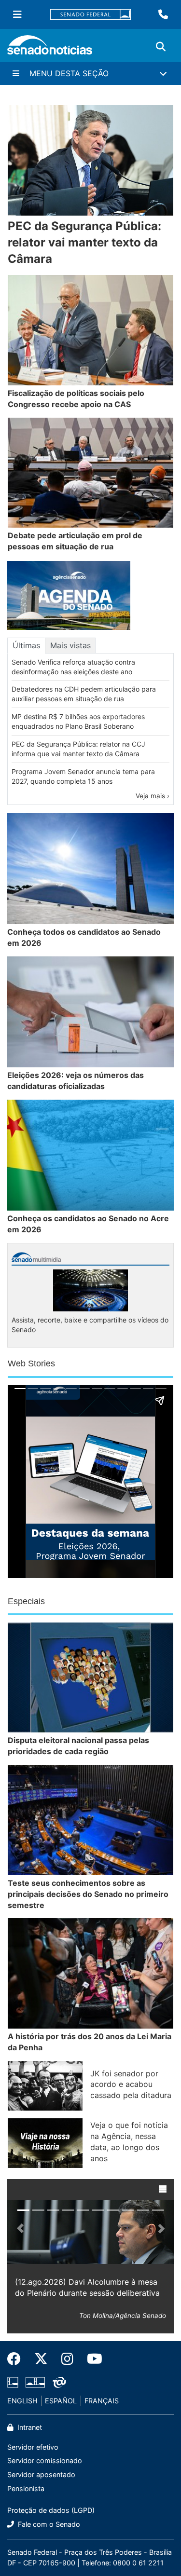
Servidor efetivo (33, 2447)
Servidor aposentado (41, 2474)
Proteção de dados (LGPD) (51, 2510)
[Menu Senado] (17, 14)
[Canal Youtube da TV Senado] (91, 2359)
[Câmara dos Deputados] (13, 2382)
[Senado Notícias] (50, 48)
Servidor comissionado (45, 2460)
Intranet (29, 2427)
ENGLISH (22, 2401)
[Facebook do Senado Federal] (17, 2359)
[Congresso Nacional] (35, 2382)
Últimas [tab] (26, 645)
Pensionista (26, 2488)
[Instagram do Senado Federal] (67, 2359)
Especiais (26, 1601)
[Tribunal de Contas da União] (59, 2382)
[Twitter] (41, 2359)
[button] (163, 2189)
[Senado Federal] (91, 15)
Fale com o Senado (48, 2524)
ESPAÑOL (61, 2401)
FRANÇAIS (102, 2401)
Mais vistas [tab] (70, 645)
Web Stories (31, 1363)
